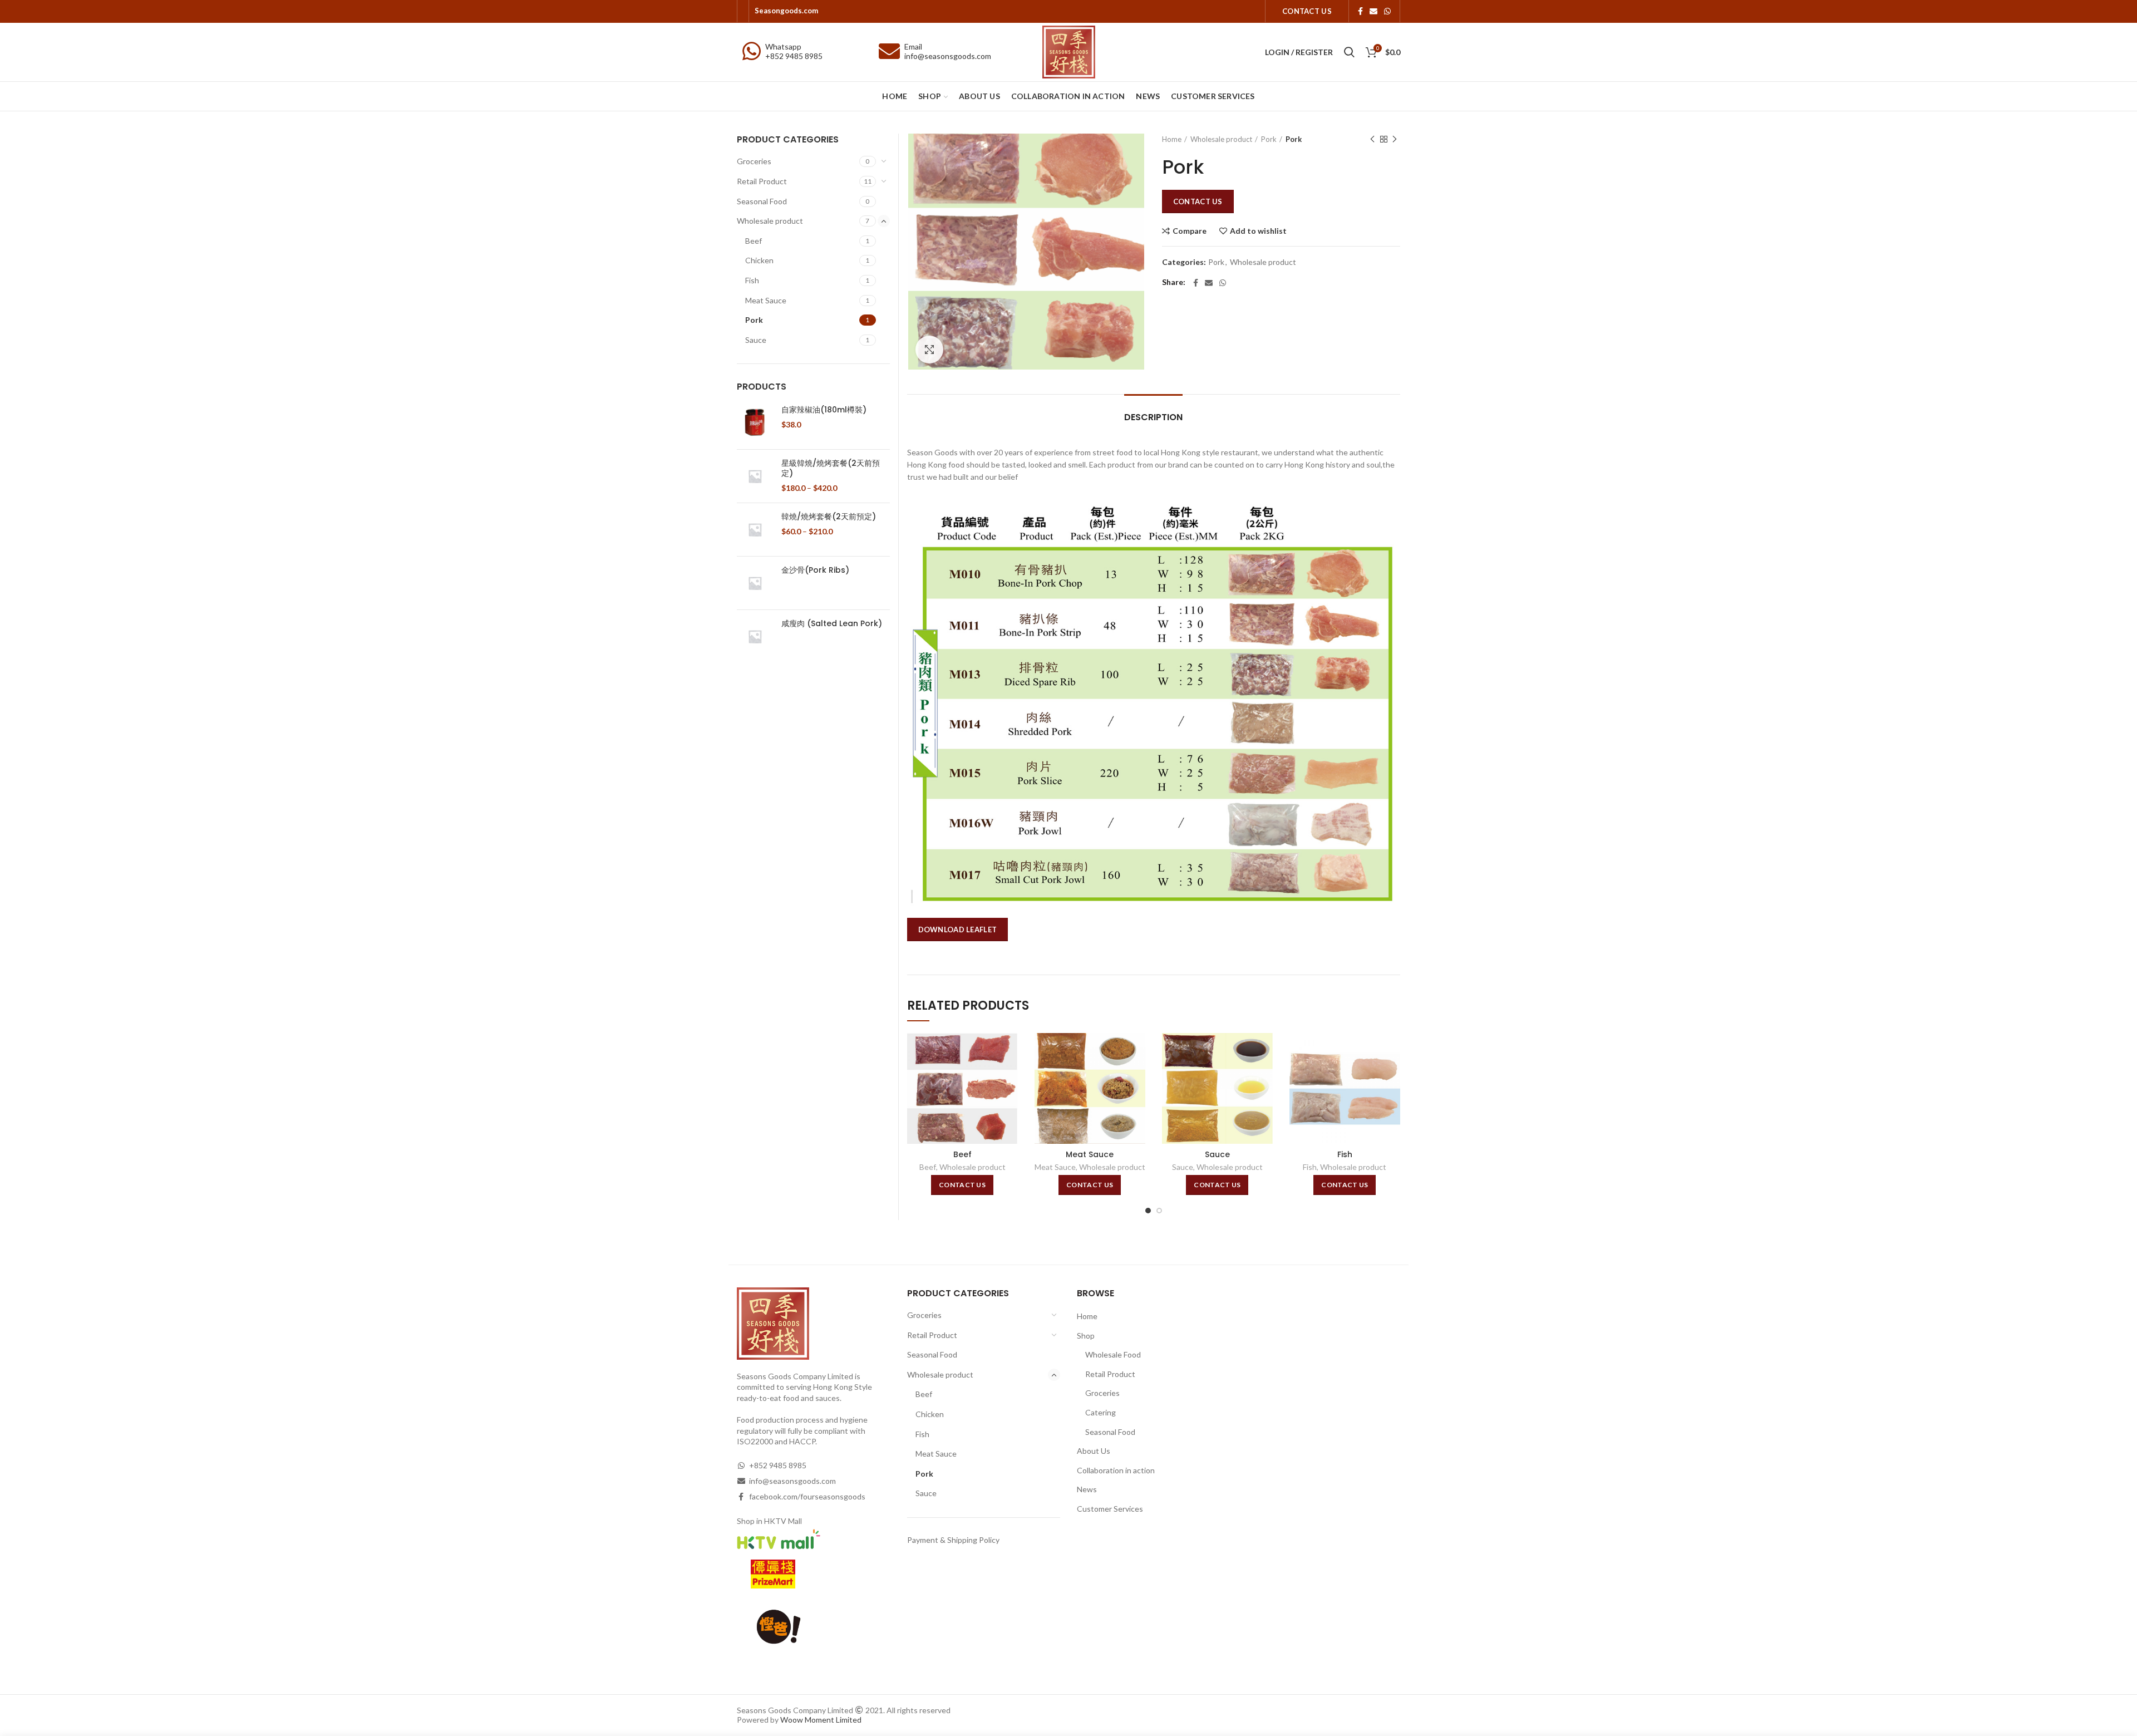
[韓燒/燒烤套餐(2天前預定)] (755, 530)
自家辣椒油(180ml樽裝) (824, 410)
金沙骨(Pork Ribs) (815, 570)
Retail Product (762, 181)
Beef (962, 1154)
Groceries (754, 161)
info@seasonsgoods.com (948, 56)
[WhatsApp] (1387, 11)
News (1087, 1489)
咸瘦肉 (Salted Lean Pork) (832, 623)
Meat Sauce (1090, 1154)
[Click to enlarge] (929, 350)
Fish (1345, 1154)
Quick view (1010, 1076)
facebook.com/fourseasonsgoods (807, 1496)
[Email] (1373, 11)
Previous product (1372, 139)
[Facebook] (1360, 11)
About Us (1094, 1451)
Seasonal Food (762, 201)
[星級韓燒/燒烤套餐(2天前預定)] (755, 476)
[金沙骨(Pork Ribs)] (755, 583)
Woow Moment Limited (821, 1720)
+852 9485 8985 (794, 56)
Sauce (1217, 1154)
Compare (1190, 231)
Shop (1086, 1336)
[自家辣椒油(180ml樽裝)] (755, 423)
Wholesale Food (1113, 1354)
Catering (1100, 1412)
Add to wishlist (1258, 231)
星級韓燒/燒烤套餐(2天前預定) (831, 468)
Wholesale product (1221, 139)
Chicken (759, 260)
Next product (1395, 139)
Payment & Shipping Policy (953, 1540)
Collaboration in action (1116, 1470)
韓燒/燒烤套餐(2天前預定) (829, 517)
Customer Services (1110, 1509)
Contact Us (1198, 201)
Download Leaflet (958, 930)
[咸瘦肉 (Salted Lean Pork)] (755, 636)
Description (1153, 417)
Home (1172, 139)
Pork (1269, 139)
